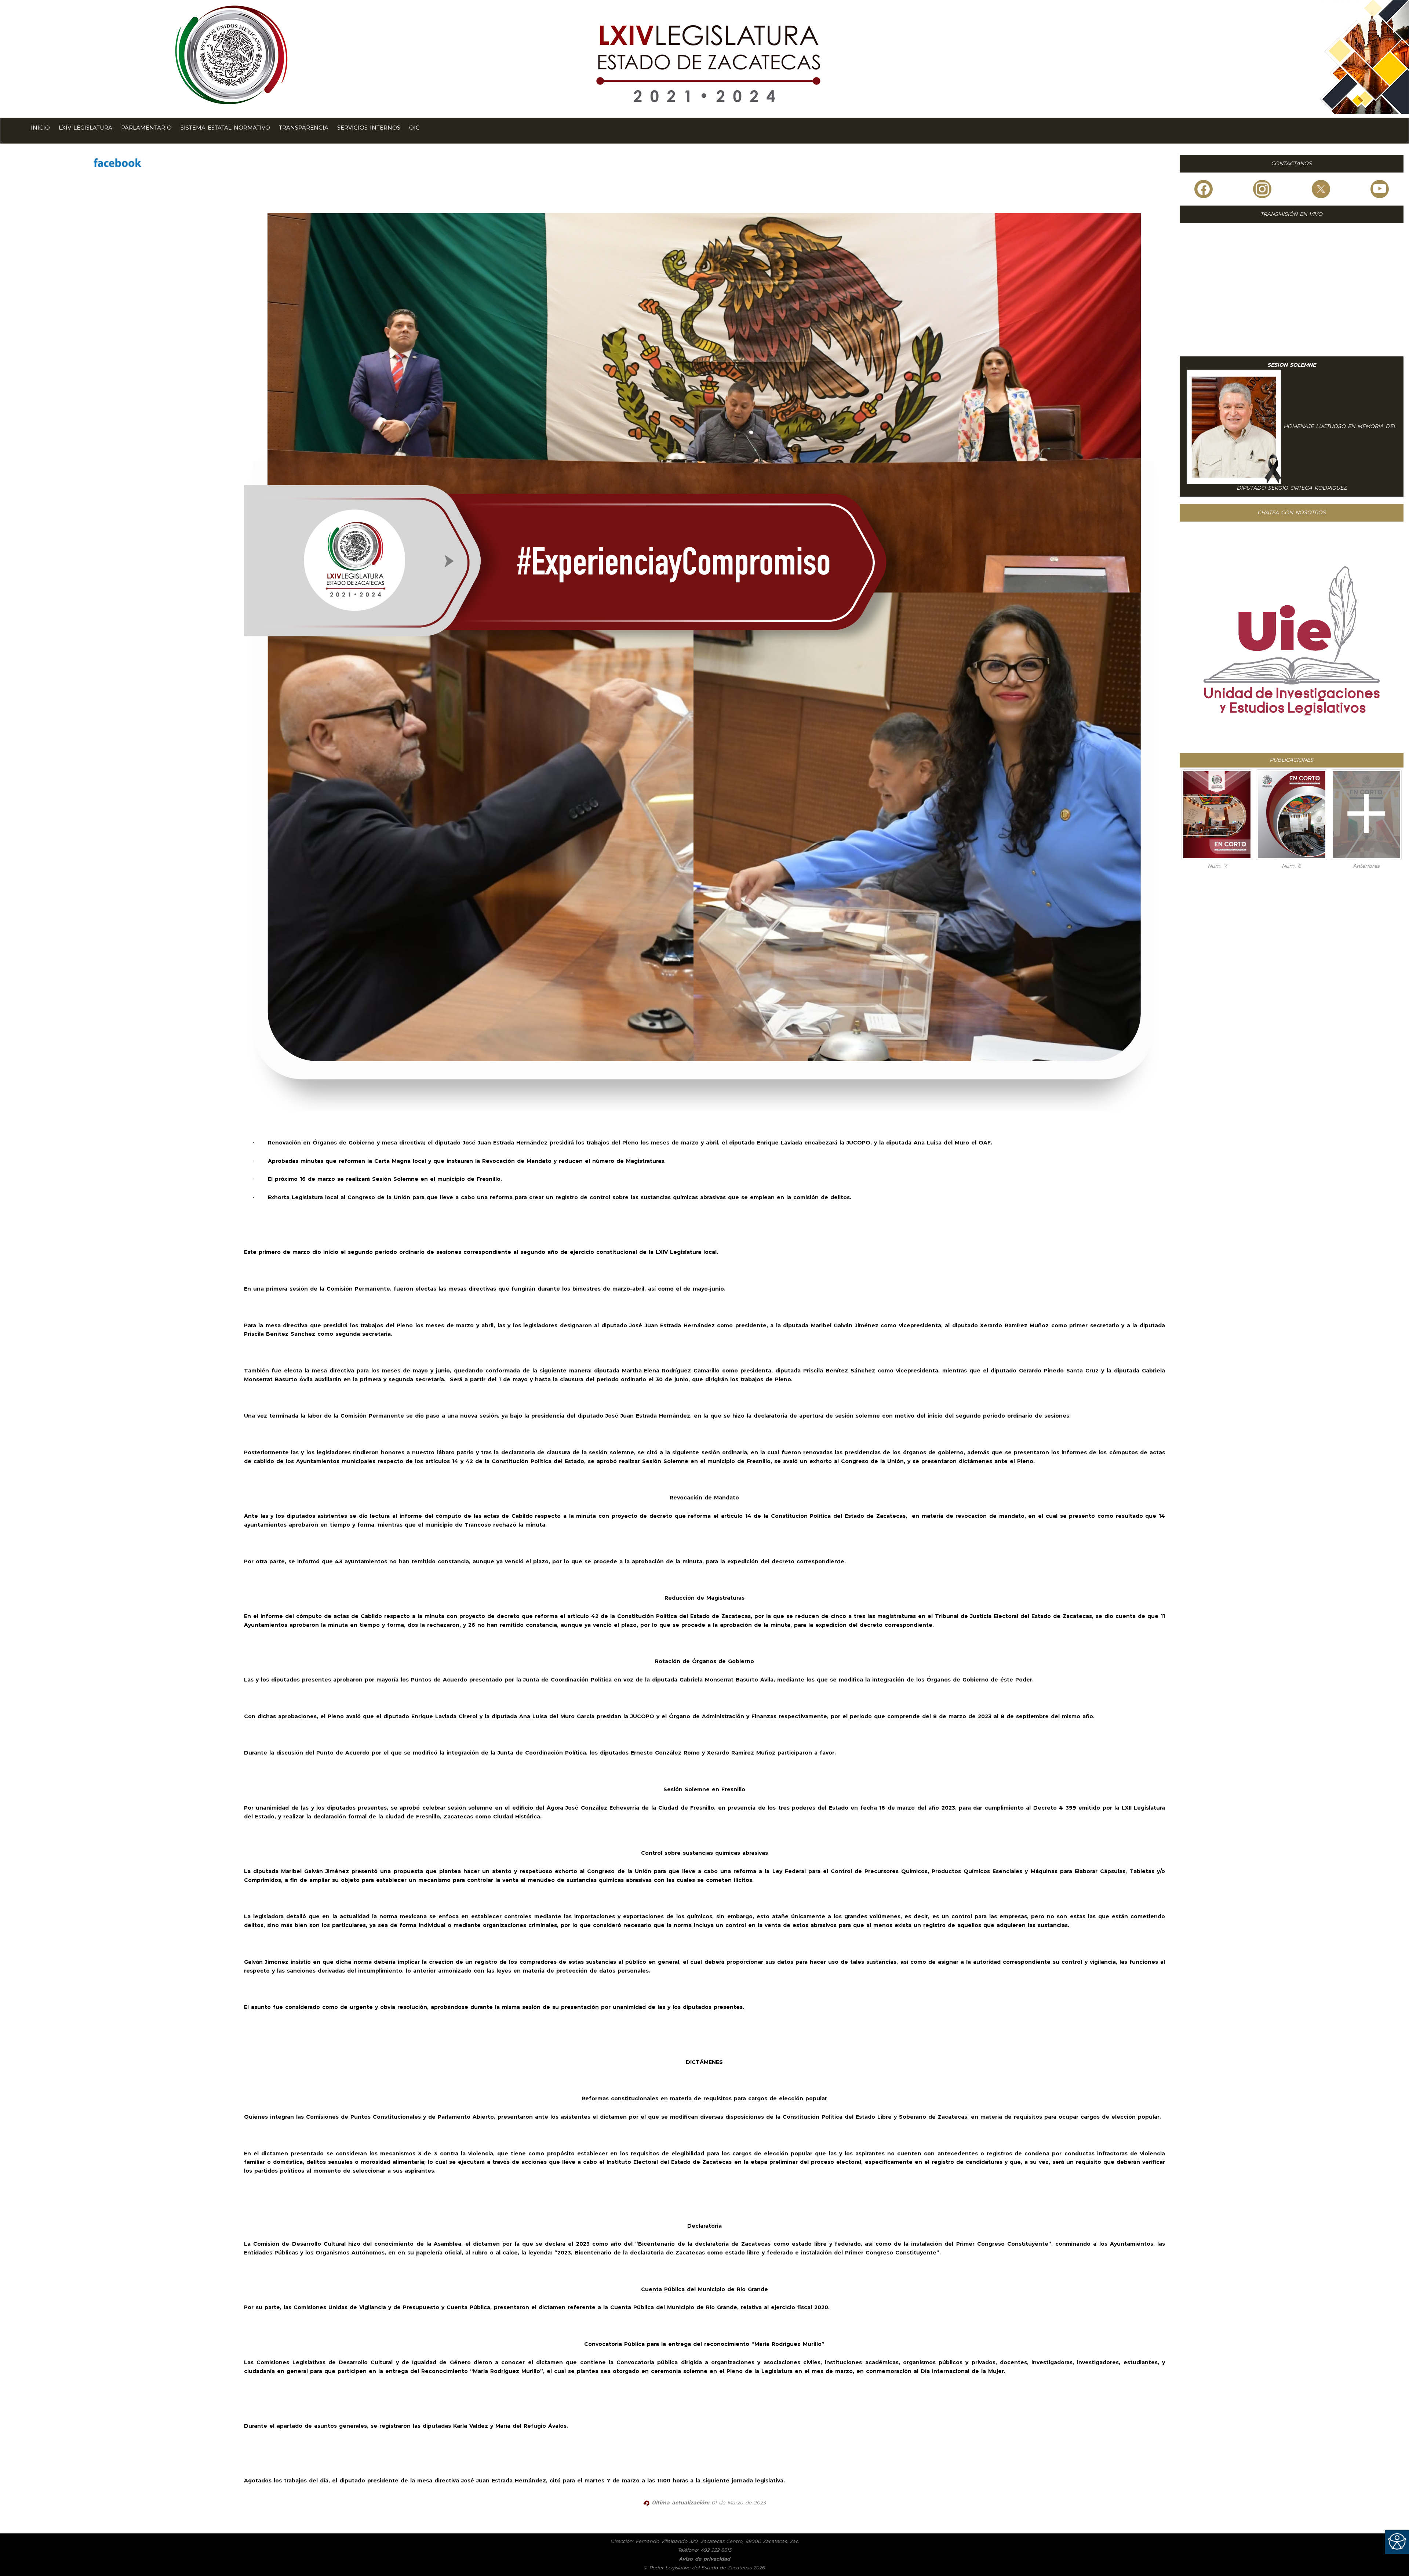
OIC (414, 128)
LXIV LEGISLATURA (85, 128)
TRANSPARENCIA (304, 128)
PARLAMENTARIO (146, 128)
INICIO (40, 128)
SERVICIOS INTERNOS (369, 128)
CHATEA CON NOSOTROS (1292, 512)
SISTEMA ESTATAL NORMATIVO (225, 128)
